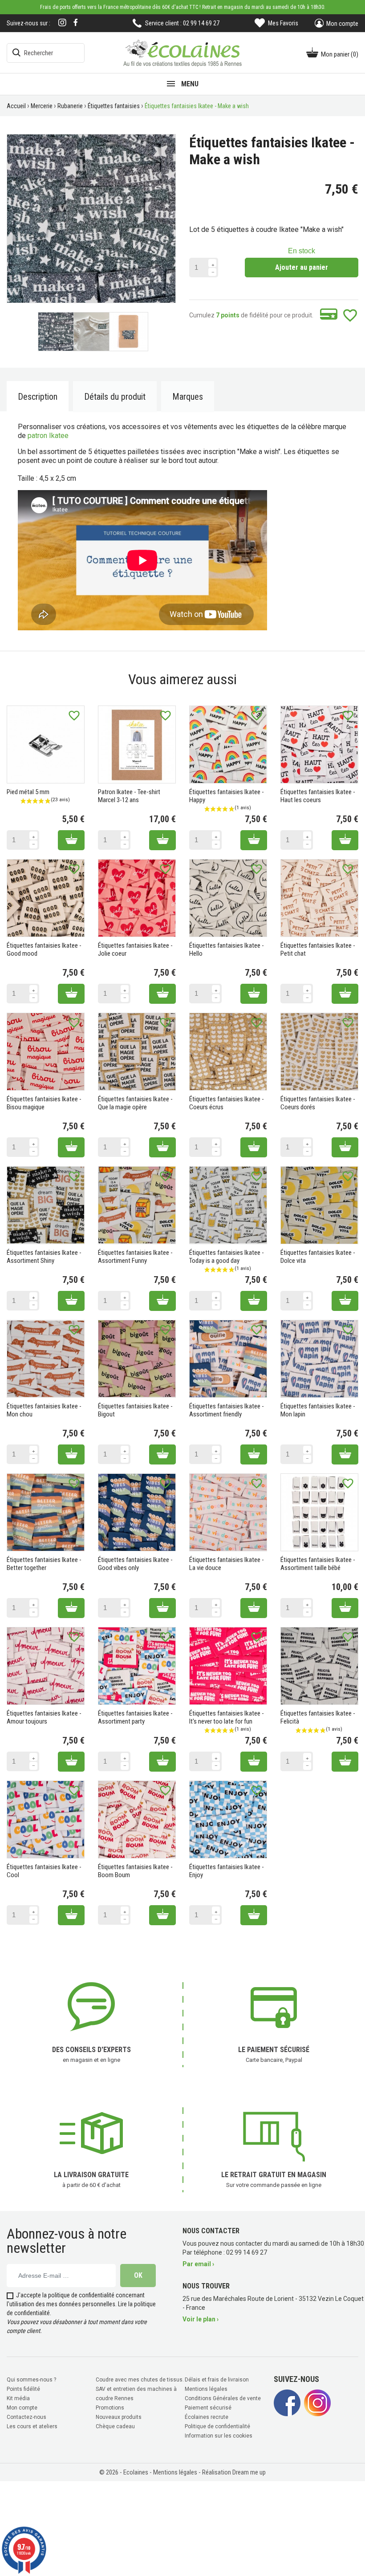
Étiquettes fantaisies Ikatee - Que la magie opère (135, 1103)
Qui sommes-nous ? (31, 2380)
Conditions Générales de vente (223, 2398)
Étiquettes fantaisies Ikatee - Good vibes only (135, 1564)
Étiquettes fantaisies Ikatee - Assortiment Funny (135, 1257)
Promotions (110, 2408)
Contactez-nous (26, 2417)
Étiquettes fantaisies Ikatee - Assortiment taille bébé (318, 1564)
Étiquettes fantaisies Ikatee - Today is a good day (227, 1257)
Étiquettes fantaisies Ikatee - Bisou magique (44, 1103)
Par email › (198, 2264)
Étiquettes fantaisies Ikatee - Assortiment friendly (227, 1410)
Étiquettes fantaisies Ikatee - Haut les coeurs (318, 796)
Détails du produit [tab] (115, 397)
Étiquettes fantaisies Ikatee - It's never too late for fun (227, 1717)
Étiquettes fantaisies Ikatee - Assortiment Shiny (44, 1257)
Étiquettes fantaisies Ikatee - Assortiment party (135, 1717)
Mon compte (22, 2408)
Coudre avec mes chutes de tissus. (140, 2380)
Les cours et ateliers (32, 2426)
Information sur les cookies (219, 2436)
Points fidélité (23, 2389)
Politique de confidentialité (217, 2426)
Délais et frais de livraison (217, 2380)
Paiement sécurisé (208, 2408)
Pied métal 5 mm (28, 792)
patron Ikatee (48, 436)
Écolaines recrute (207, 2417)
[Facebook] (76, 22)
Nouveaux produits (119, 2417)
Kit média (18, 2398)
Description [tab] (38, 397)
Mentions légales (206, 2389)
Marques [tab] (188, 397)
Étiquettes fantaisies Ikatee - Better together (44, 1564)
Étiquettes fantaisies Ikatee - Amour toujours (44, 1717)
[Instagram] (62, 23)
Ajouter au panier (302, 267)
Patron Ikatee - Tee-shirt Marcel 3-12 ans (129, 796)
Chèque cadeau (115, 2426)
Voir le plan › (201, 2319)
